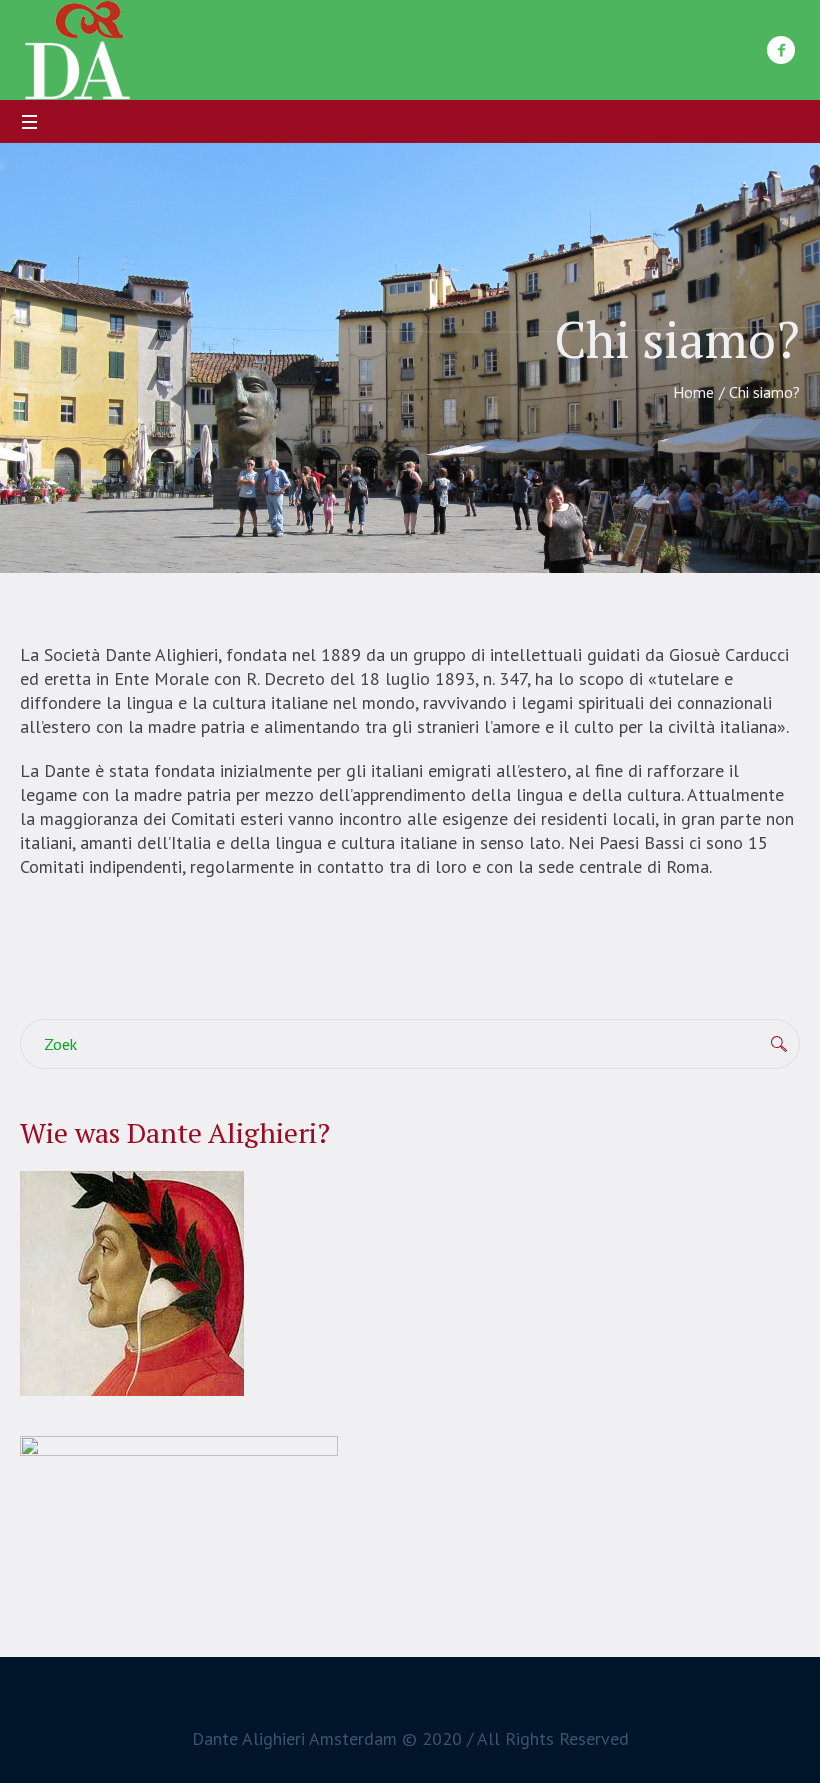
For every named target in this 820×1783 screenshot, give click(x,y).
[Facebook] (781, 50)
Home (693, 392)
